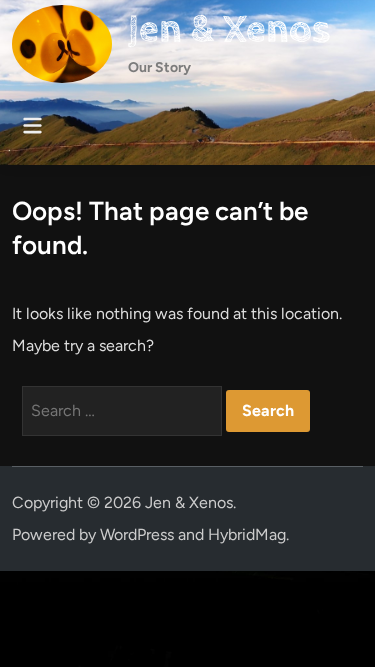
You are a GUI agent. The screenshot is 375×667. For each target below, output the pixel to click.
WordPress (137, 534)
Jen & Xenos (229, 29)
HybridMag (247, 534)
